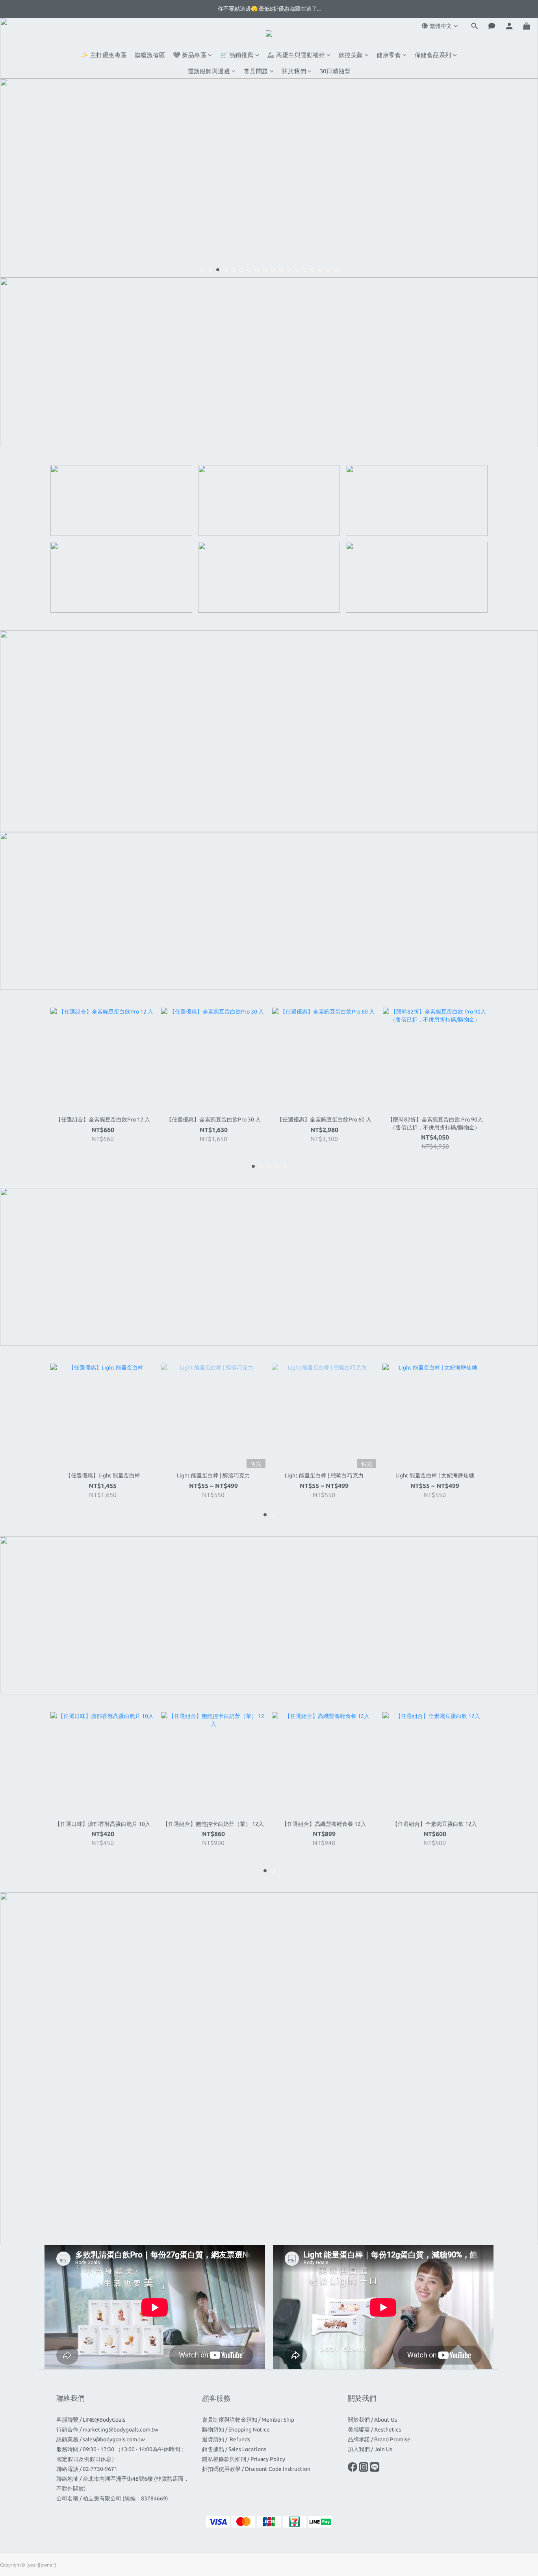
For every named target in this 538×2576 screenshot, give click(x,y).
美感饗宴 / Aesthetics (374, 2430)
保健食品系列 (433, 55)
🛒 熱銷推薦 (237, 55)
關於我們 (294, 71)
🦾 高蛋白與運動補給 (296, 55)
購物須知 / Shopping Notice (236, 2430)
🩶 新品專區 (190, 55)
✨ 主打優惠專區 (104, 55)
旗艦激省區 (150, 55)
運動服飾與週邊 (209, 71)
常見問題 (256, 71)
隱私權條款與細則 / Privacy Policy (244, 2459)
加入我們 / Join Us (370, 2449)
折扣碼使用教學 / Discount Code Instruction (256, 2469)
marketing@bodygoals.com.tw (121, 2430)
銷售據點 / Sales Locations (234, 2449)
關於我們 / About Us (372, 2420)
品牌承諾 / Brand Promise (379, 2439)
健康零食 (389, 55)
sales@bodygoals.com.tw (114, 2439)
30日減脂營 (335, 71)
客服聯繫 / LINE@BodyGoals (91, 2420)
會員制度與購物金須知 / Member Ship (248, 2420)
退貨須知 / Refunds (227, 2439)
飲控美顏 (351, 55)
